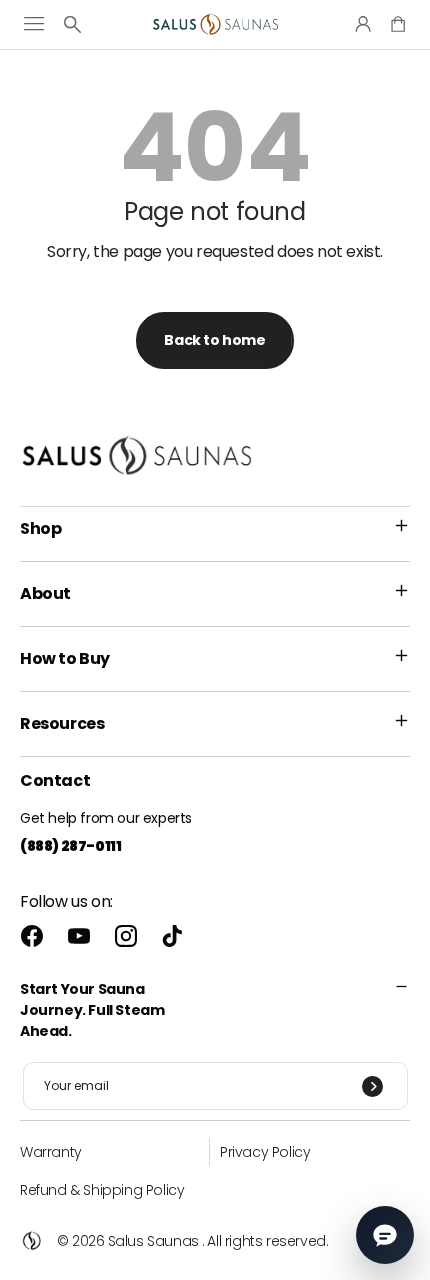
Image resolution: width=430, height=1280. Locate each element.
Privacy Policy (265, 1152)
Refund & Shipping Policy (102, 1190)
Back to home (214, 340)
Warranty (51, 1152)
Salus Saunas (153, 1241)
